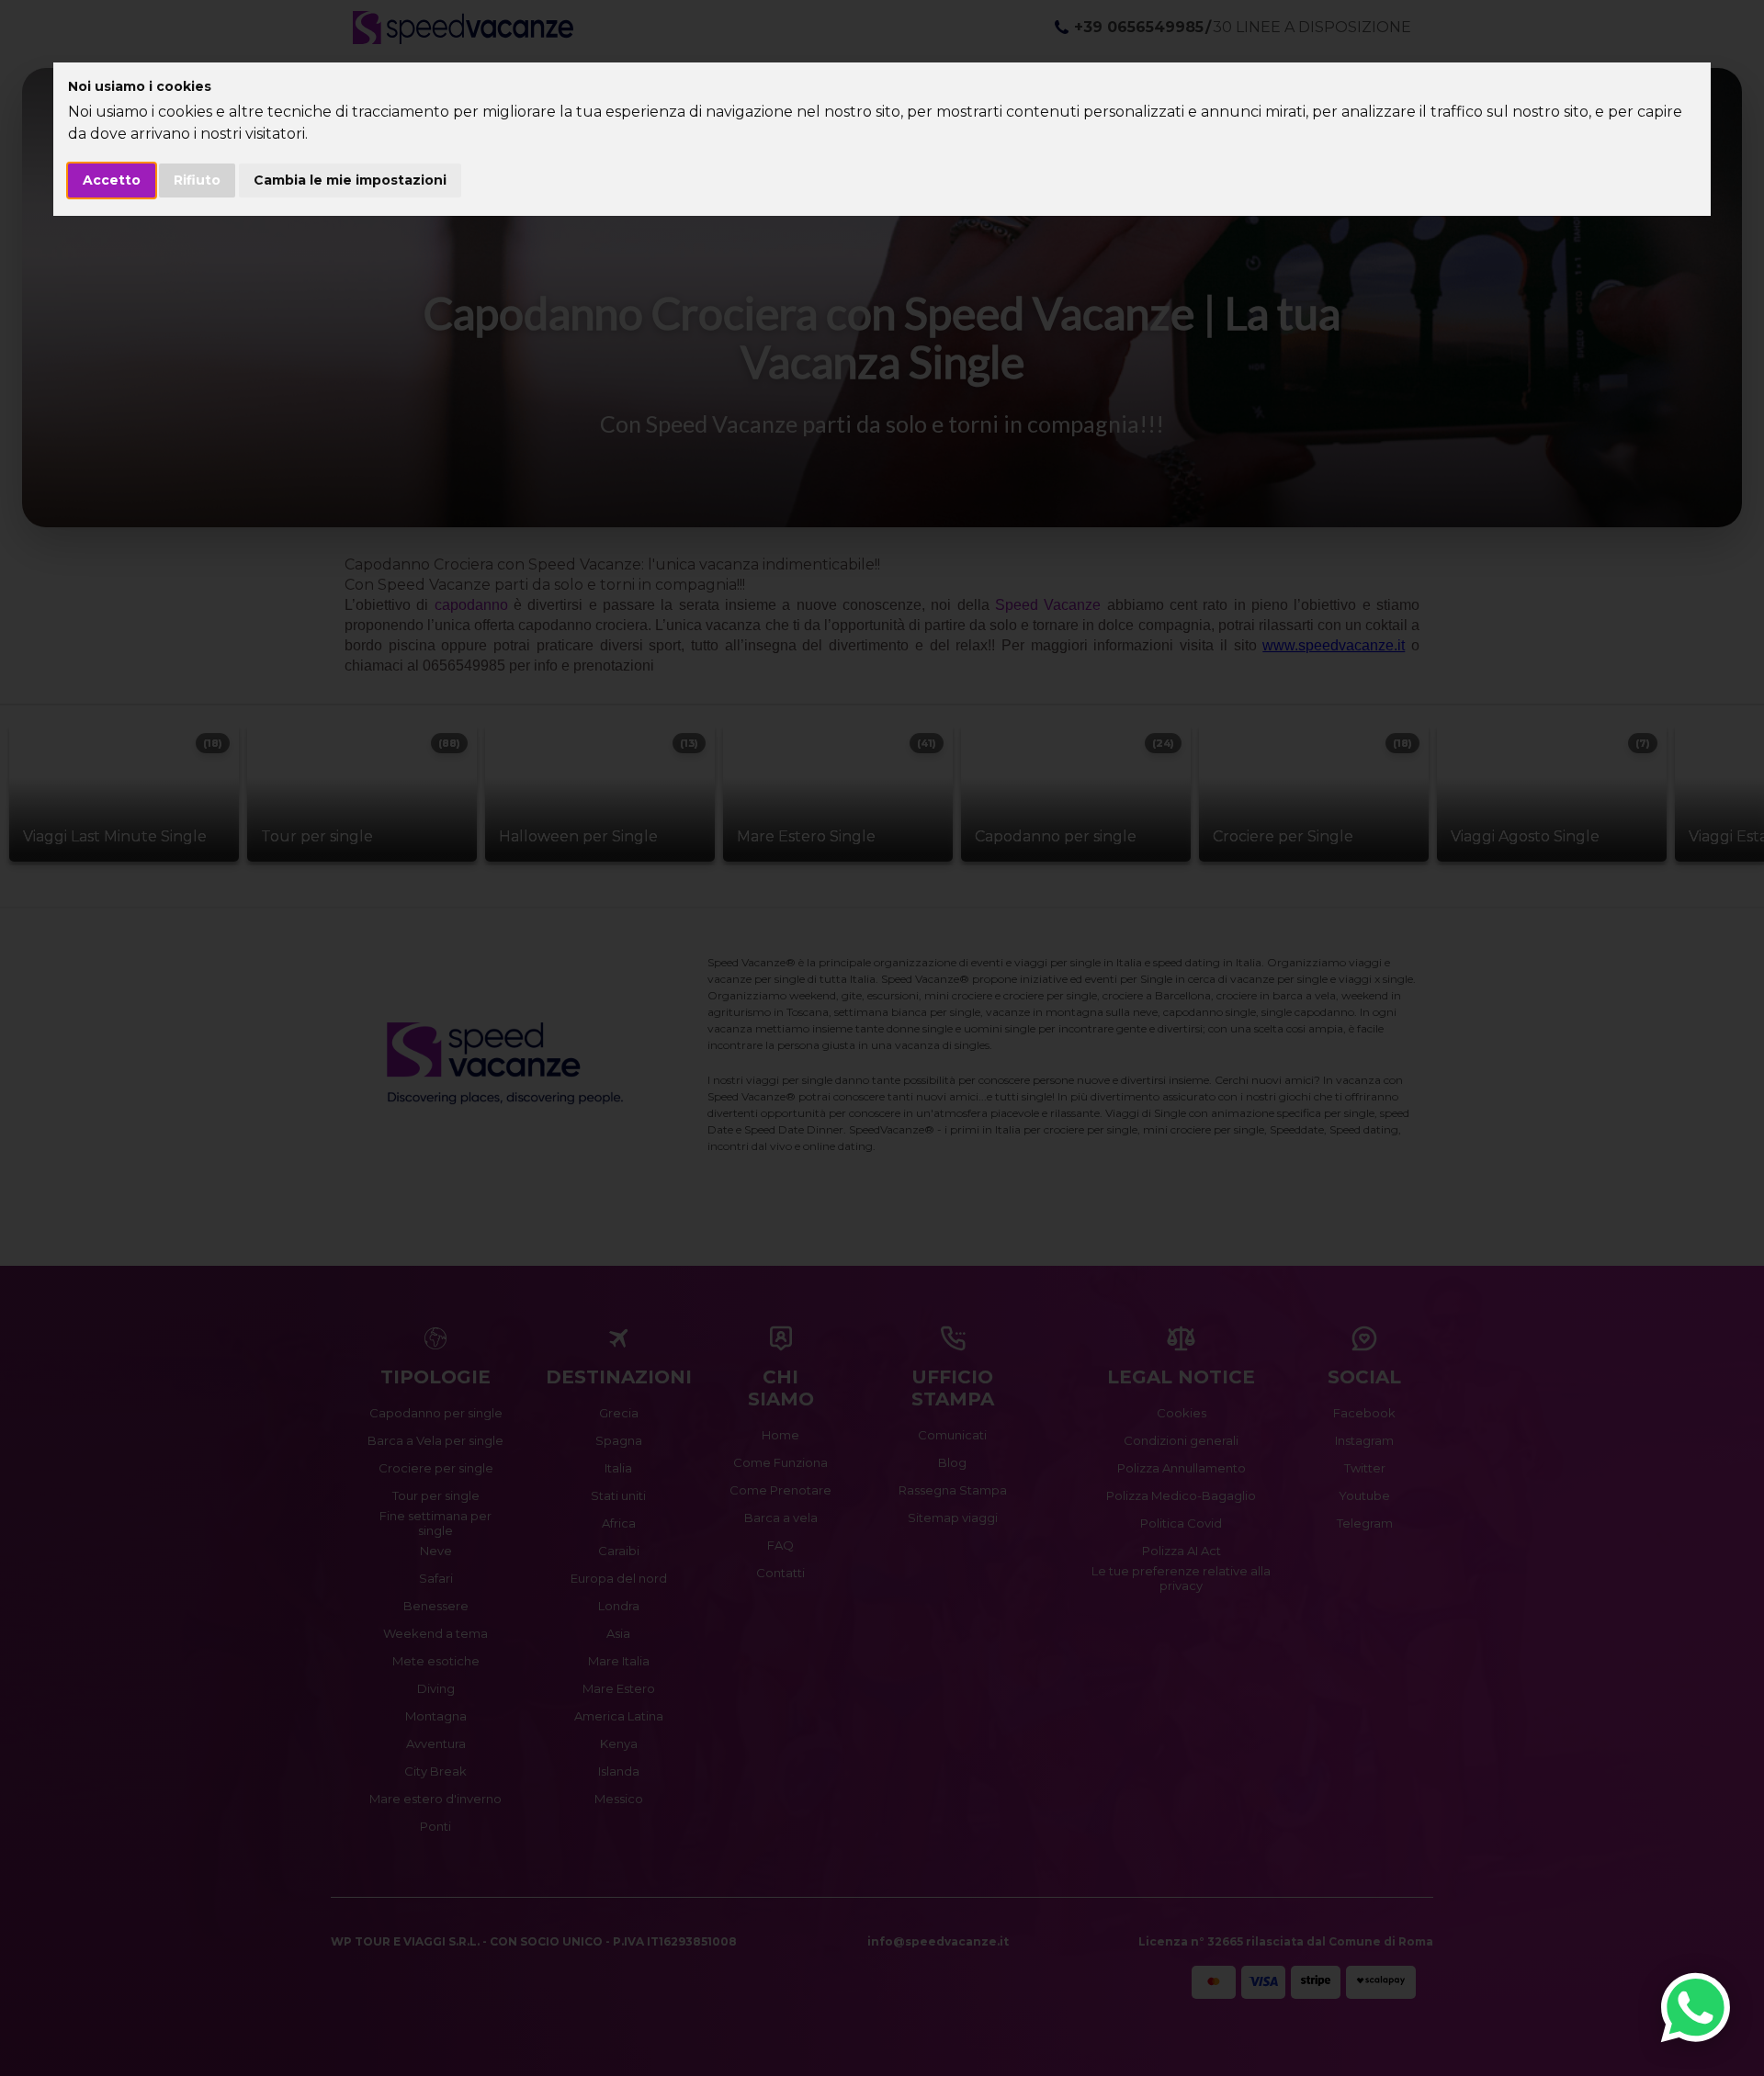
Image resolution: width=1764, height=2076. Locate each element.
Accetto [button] (112, 180)
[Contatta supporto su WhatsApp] (1696, 2008)
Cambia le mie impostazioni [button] (350, 180)
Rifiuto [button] (197, 180)
